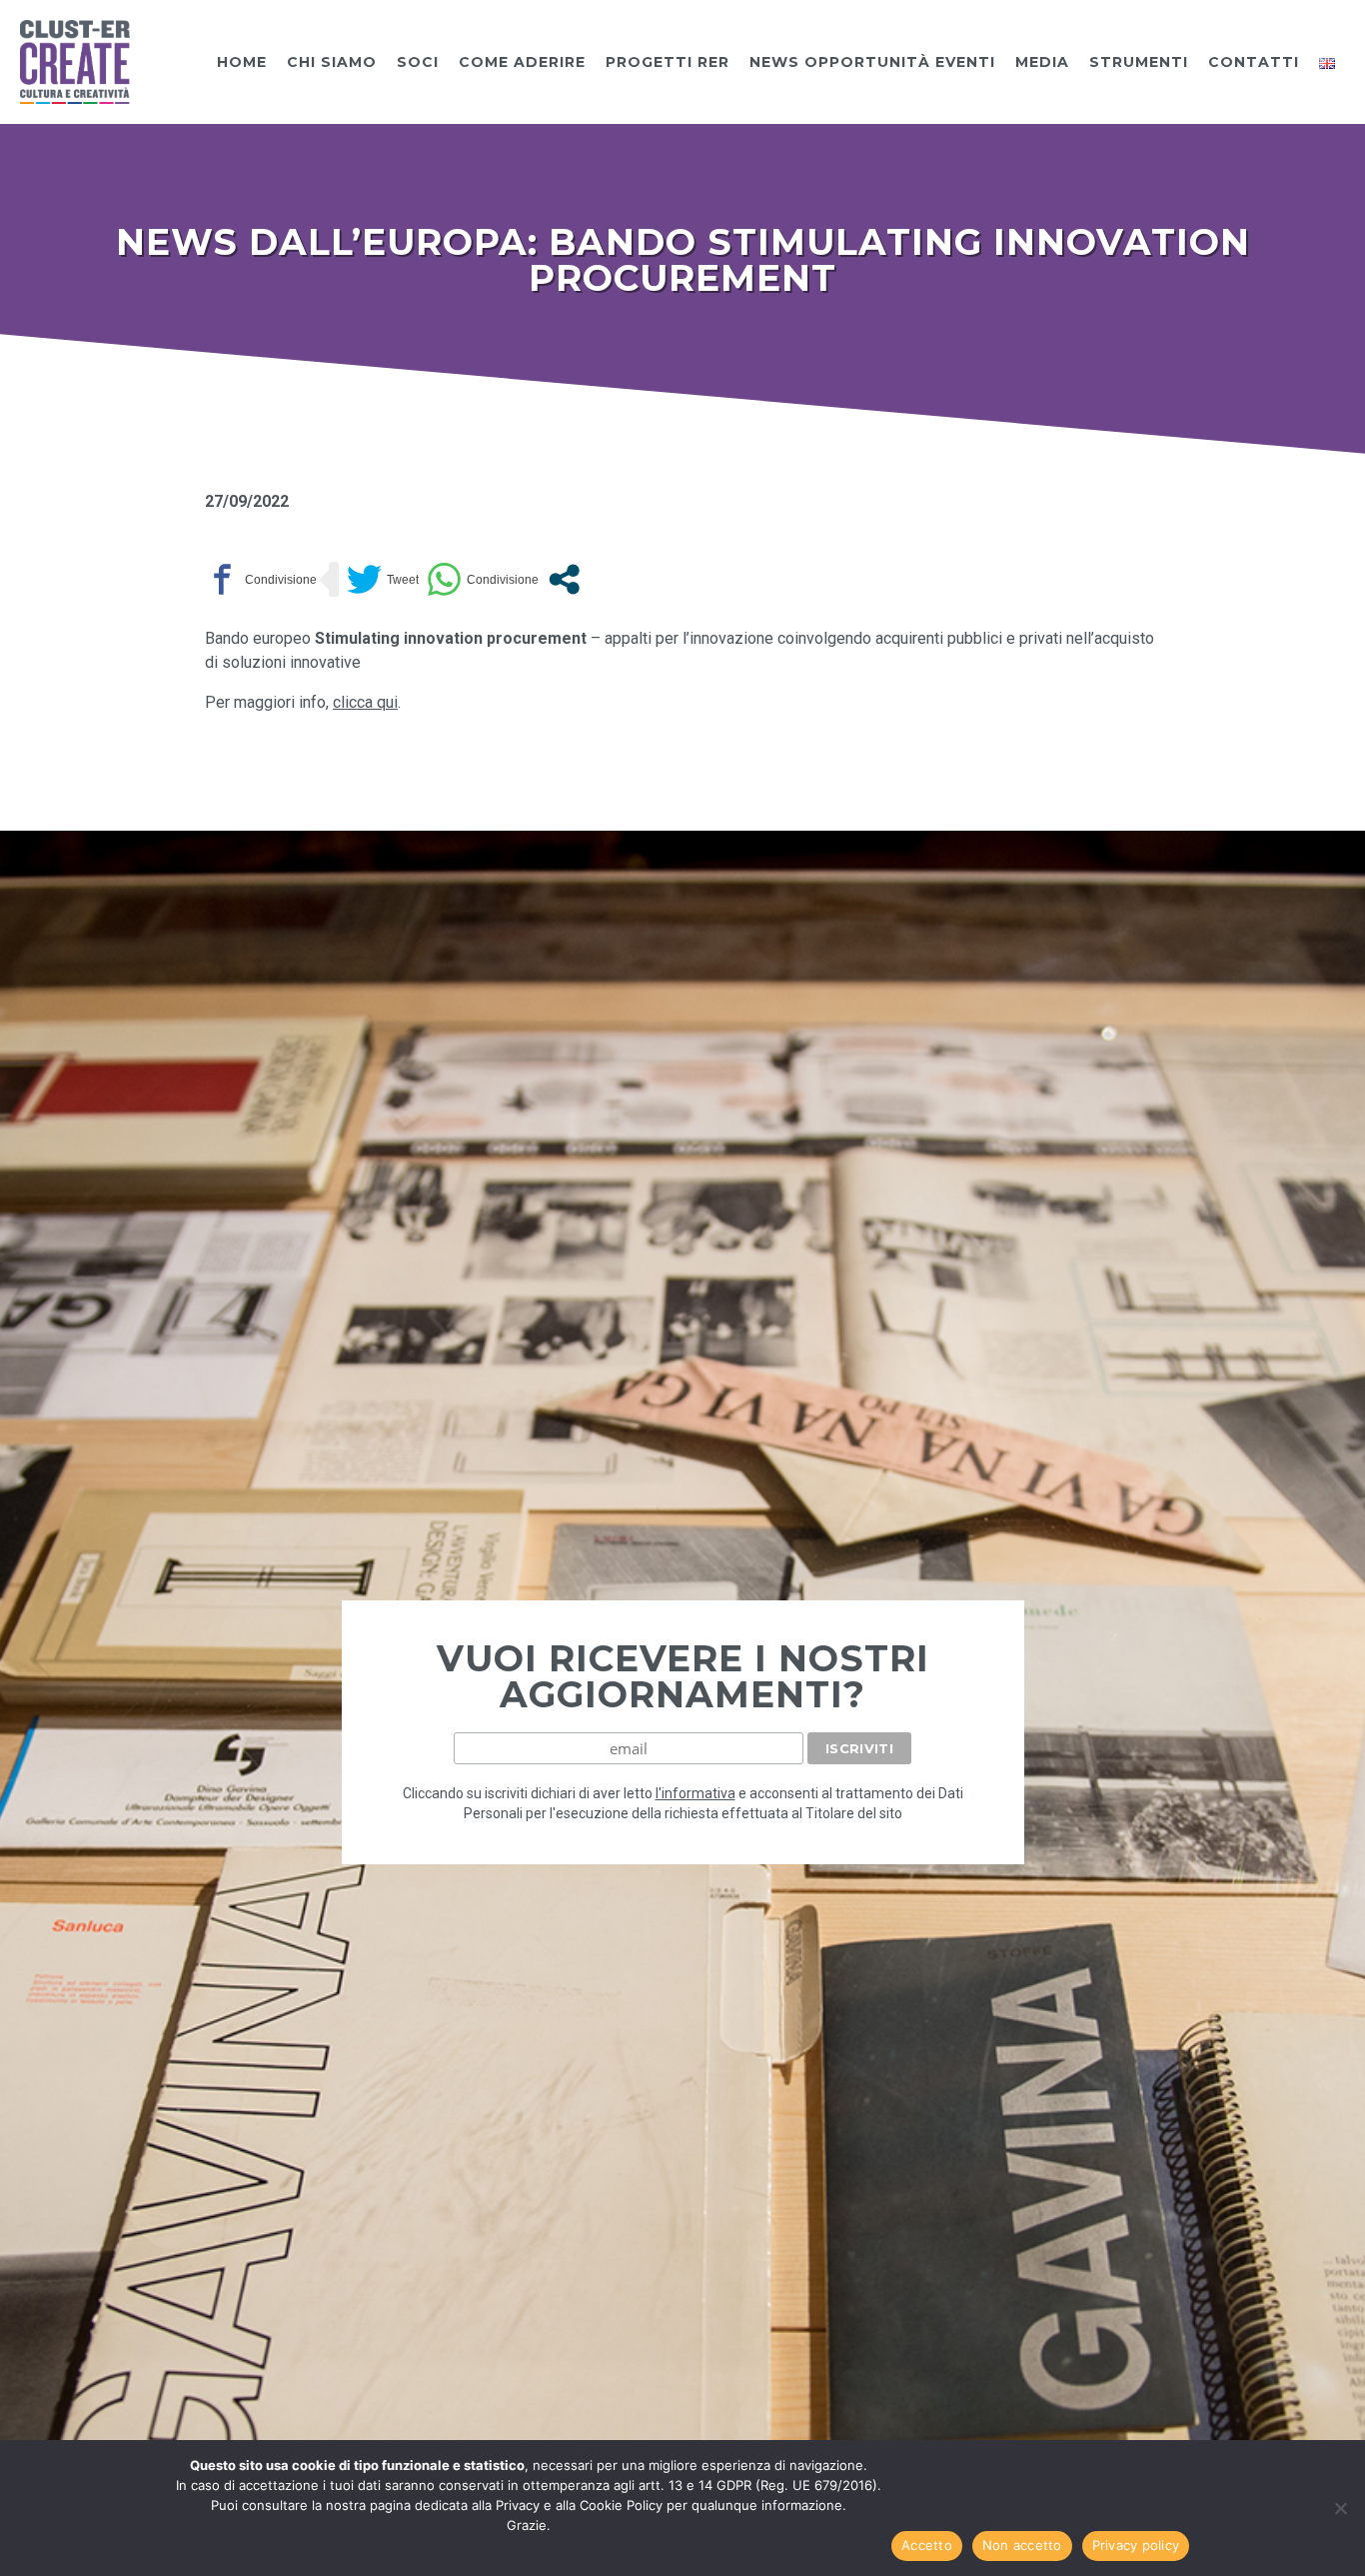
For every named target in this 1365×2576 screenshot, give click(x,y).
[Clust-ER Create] (75, 60)
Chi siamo (332, 62)
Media (1042, 62)
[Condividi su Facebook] (261, 579)
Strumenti (1139, 62)
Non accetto (1022, 2545)
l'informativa (695, 1793)
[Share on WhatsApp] (483, 579)
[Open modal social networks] (564, 579)
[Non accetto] (1340, 2508)
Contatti (1254, 62)
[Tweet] (383, 579)
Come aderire (522, 62)
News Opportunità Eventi (872, 62)
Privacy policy (1136, 2545)
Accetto (927, 2545)
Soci (418, 62)
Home (242, 62)
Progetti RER (668, 62)
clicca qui (365, 702)
